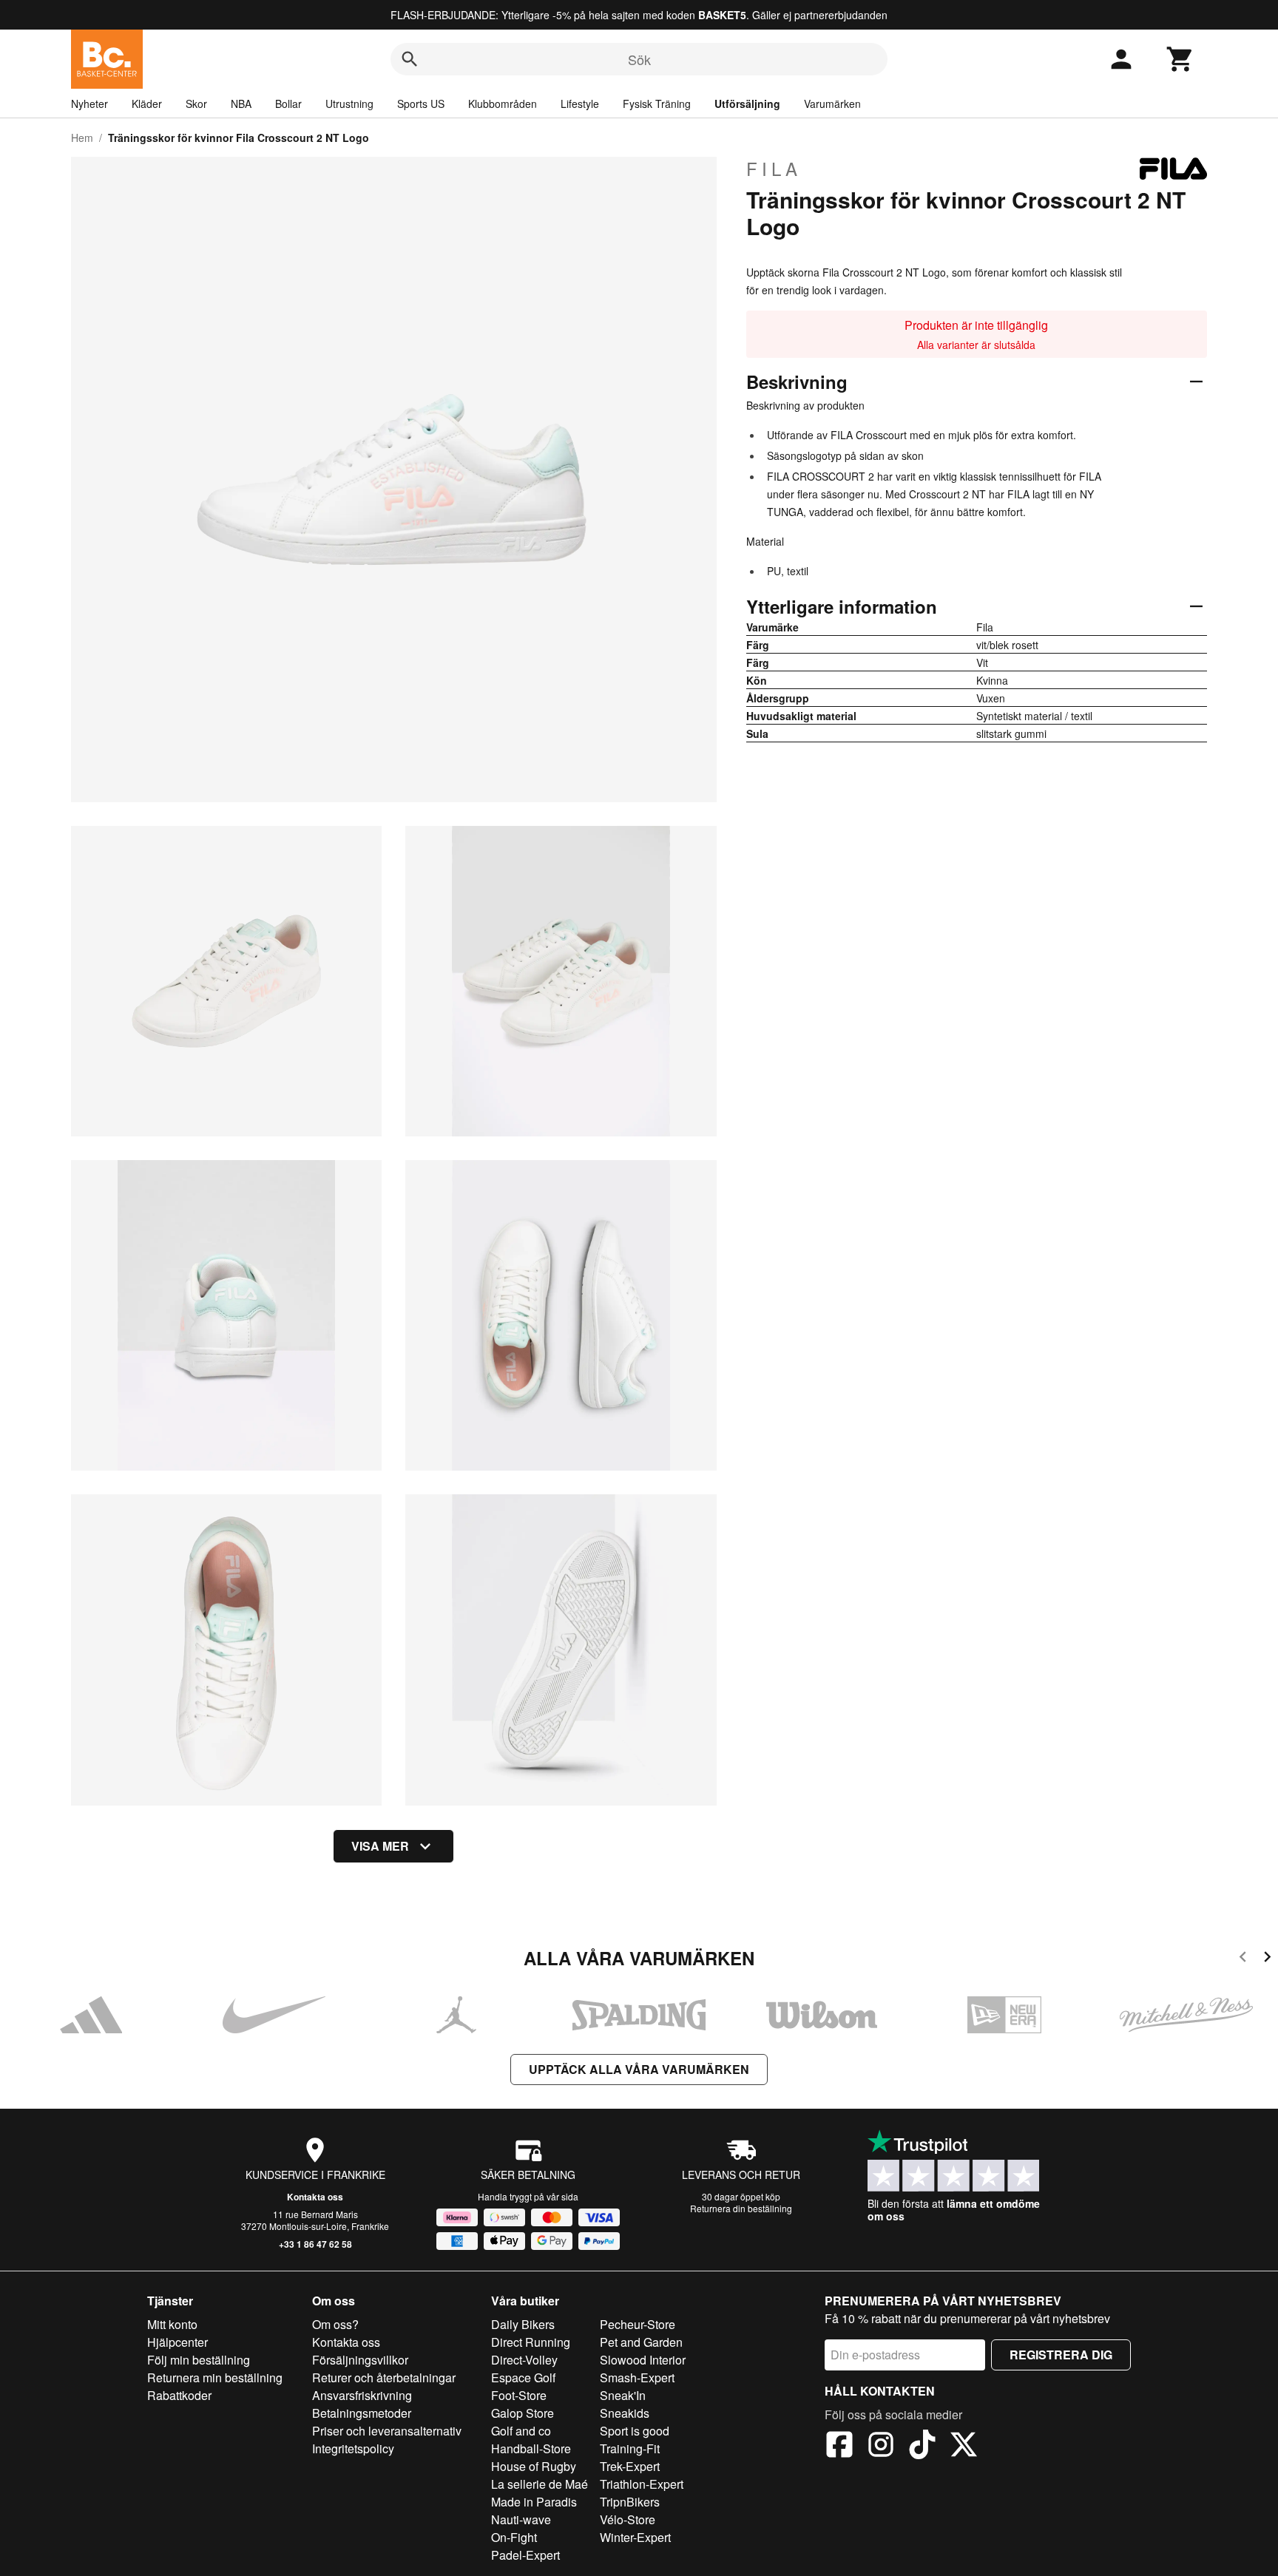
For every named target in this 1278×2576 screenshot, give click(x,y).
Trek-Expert (630, 2466)
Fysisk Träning (657, 104)
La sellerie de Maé (540, 2484)
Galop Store (523, 2413)
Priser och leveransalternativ (387, 2431)
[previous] (1243, 1959)
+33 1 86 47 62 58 (315, 2244)
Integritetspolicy (353, 2448)
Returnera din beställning (741, 2208)
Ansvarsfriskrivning (362, 2395)
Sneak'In (623, 2395)
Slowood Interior (643, 2360)
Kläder (147, 104)
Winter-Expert (635, 2537)
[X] (964, 2447)
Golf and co (521, 2431)
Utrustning (349, 104)
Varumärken (832, 104)
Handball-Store (531, 2448)
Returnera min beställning (215, 2377)
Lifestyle (580, 104)
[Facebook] (839, 2447)
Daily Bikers (523, 2324)
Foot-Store (519, 2395)
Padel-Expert (525, 2555)
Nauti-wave (521, 2519)
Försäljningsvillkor (360, 2360)
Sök (639, 59)
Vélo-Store (628, 2519)
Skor (196, 104)
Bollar (288, 104)
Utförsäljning (747, 104)
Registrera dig (1061, 2355)
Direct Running (531, 2342)
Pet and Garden (641, 2342)
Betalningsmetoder (362, 2413)
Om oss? (335, 2324)
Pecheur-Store (638, 2324)
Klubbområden (503, 104)
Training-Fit (630, 2448)
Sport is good (635, 2431)
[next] (1267, 1959)
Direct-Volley (524, 2360)
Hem (82, 138)
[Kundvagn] (1180, 59)
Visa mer (380, 1846)
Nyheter (89, 104)
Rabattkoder (179, 2395)
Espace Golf (523, 2377)
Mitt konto (172, 2324)
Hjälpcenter (177, 2342)
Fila (774, 169)
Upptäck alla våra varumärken (639, 2069)
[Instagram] (881, 2447)
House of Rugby (534, 2466)
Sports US (421, 104)
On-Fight (514, 2537)
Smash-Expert (637, 2377)
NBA (241, 104)
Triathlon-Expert (642, 2484)
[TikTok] (922, 2447)
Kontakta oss (315, 2197)
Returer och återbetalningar (384, 2377)
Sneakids (625, 2413)
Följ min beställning (199, 2360)
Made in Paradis (534, 2502)
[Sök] (410, 59)
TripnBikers (630, 2502)
